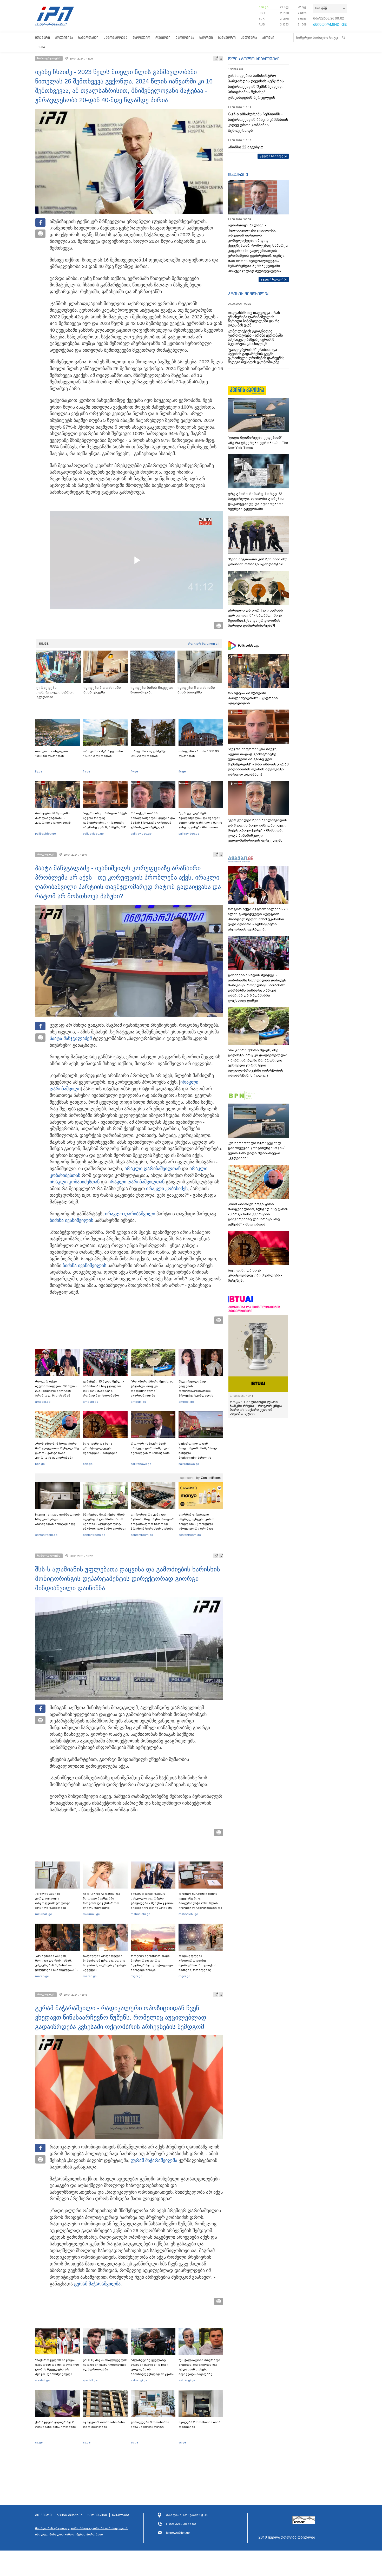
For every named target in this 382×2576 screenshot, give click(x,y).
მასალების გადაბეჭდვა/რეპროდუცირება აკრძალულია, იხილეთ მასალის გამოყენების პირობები (82, 2531)
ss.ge (39, 2442)
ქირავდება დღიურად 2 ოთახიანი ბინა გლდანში (55, 2424)
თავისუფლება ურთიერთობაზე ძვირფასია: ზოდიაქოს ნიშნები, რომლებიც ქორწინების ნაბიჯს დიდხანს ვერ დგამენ (197, 1968)
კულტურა (249, 38)
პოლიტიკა (64, 38)
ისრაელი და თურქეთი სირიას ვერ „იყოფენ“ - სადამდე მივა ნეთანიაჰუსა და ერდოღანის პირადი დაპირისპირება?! (255, 618)
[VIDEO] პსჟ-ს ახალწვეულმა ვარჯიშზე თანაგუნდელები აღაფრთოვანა (105, 2365)
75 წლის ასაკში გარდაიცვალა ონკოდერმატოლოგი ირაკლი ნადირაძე (53, 1901)
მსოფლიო (141, 38)
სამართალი (88, 38)
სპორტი (206, 38)
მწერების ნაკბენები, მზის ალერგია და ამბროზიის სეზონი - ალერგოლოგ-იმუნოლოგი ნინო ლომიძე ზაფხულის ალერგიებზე (105, 1524)
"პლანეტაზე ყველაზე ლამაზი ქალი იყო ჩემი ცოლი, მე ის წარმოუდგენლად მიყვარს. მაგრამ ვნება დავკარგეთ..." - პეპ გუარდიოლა (153, 2374)
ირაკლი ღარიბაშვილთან (153, 1169)
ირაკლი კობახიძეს (70, 1182)
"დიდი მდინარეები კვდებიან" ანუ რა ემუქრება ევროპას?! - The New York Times (258, 443)
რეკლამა (121, 2515)
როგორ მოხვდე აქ (204, 644)
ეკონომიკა (185, 38)
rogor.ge (137, 1976)
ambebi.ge (43, 1402)
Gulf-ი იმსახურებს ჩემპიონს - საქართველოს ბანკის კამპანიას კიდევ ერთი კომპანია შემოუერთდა (258, 122)
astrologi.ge (139, 2380)
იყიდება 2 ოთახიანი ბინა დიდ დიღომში (104, 2424)
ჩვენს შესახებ (70, 2515)
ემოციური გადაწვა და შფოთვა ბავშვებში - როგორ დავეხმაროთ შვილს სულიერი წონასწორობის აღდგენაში (101, 1905)
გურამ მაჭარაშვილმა (154, 2160)
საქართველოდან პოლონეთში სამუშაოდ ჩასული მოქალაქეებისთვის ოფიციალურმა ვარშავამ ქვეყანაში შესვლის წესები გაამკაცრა (200, 1458)
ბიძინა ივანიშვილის (71, 1220)
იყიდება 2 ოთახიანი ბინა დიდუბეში (199, 2424)
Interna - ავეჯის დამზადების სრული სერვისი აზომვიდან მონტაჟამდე (57, 1519)
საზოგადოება (116, 38)
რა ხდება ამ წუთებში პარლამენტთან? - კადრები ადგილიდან (53, 818)
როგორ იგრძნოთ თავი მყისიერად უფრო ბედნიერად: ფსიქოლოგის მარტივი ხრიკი (153, 1963)
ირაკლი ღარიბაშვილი (130, 1214)
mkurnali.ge (44, 1914)
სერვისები (97, 2515)
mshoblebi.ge (140, 1914)
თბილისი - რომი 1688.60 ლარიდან (199, 753)
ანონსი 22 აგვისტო (246, 147)
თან (75, 1182)
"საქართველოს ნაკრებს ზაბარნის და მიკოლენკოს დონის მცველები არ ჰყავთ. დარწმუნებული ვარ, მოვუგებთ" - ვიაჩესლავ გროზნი (57, 2372)
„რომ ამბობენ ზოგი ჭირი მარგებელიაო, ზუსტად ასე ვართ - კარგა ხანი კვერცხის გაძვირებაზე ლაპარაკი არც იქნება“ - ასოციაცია (57, 1455)
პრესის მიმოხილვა (249, 294)
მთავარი (42, 38)
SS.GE (44, 644)
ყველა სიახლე (272, 156)
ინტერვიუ (238, 174)
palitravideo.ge (45, 834)
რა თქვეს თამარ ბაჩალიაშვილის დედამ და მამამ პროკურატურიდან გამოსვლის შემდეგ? (153, 820)
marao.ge (42, 1976)
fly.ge (39, 771)
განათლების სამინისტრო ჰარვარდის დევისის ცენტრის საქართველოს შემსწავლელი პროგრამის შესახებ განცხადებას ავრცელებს (256, 87)
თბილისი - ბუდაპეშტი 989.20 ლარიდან (149, 753)
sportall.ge (42, 2380)
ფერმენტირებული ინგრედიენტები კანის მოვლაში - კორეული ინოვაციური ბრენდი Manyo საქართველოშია (198, 1524)
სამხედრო (227, 38)
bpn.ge (264, 7)
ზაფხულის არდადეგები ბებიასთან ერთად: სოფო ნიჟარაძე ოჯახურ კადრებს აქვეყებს (105, 1963)
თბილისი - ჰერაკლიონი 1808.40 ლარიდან (103, 753)
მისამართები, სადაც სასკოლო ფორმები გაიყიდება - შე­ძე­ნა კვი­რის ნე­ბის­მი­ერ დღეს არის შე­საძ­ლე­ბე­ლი (153, 1903)
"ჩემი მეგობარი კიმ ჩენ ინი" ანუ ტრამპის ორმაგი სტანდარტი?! (258, 562)
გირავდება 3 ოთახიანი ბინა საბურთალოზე (150, 2424)
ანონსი (268, 38)
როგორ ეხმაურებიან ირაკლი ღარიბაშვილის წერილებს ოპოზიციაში (151, 1448)
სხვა (41, 47)
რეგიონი (163, 38)
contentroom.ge (46, 1535)
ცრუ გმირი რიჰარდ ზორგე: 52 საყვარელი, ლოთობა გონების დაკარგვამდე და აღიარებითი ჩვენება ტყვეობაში (256, 501)
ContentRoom (211, 1478)
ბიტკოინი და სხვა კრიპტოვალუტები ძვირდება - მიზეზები (100, 1448)
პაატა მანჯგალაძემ (71, 1038)
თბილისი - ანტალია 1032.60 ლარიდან (51, 753)
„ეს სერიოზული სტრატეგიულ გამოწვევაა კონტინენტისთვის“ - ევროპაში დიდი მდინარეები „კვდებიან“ (258, 1151)
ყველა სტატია (272, 279)
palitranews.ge (141, 1464)
